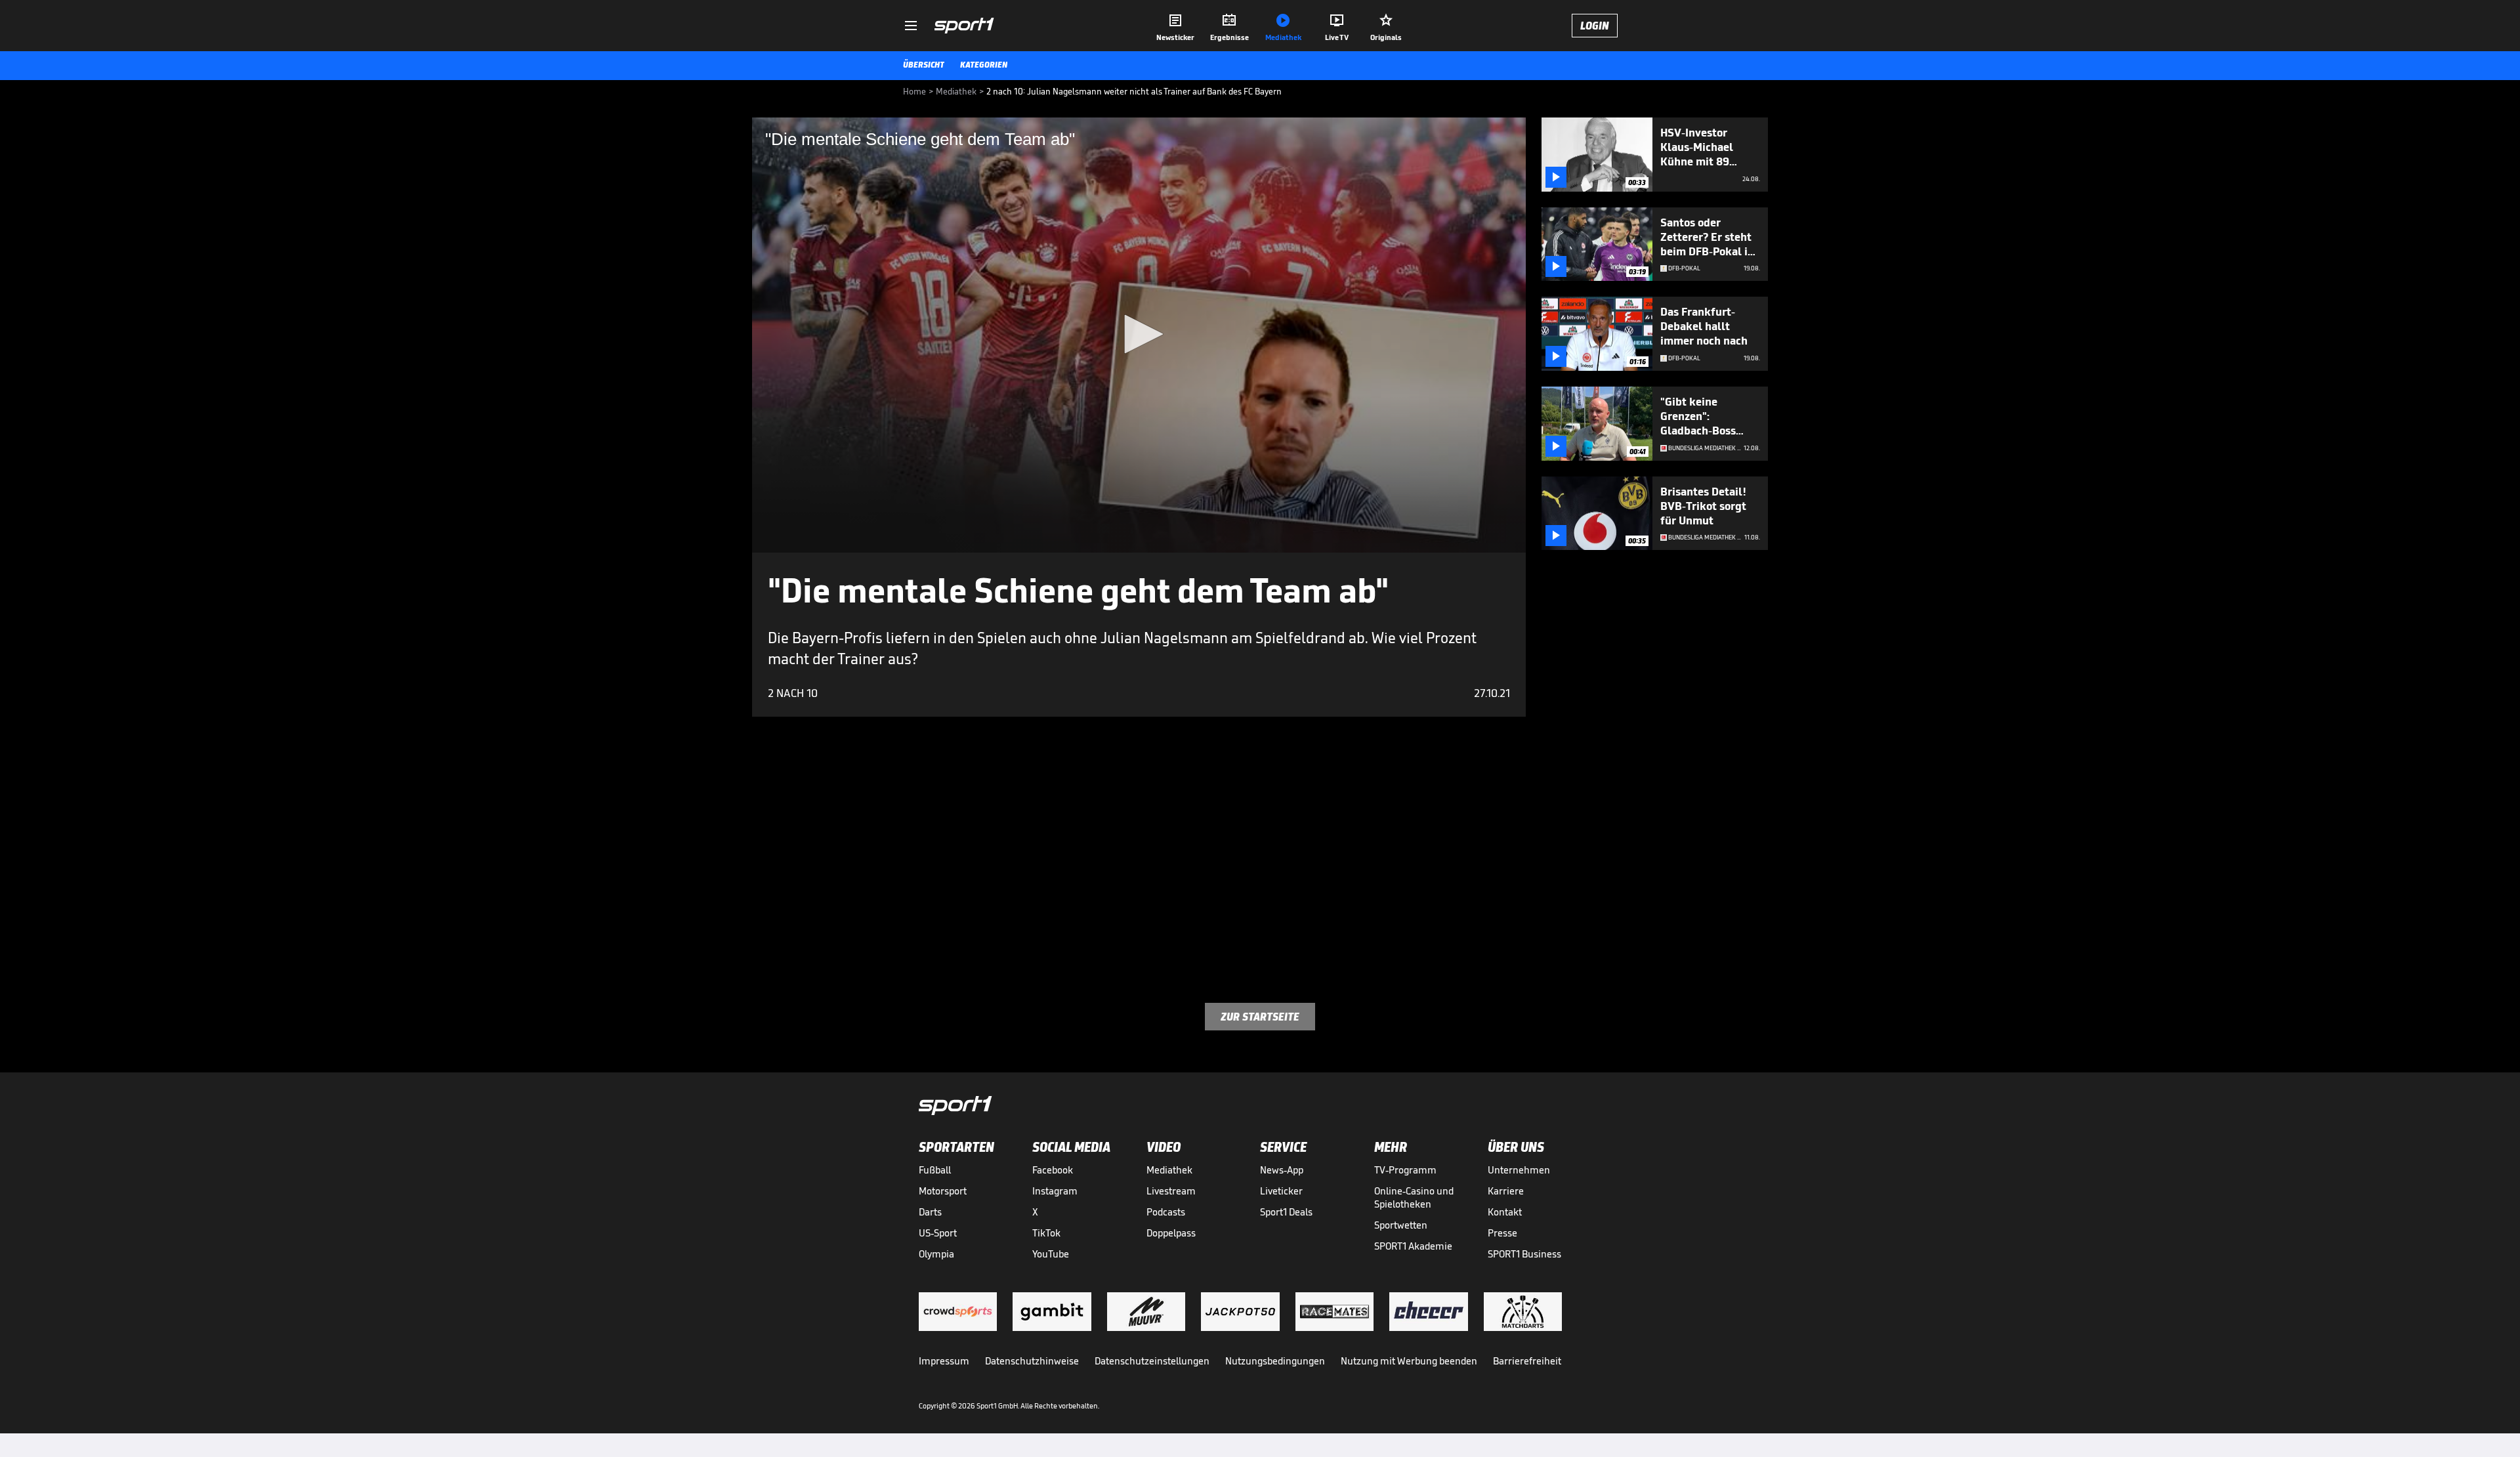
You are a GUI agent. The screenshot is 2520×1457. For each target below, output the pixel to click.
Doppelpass (1171, 1233)
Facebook (1053, 1170)
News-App (1282, 1170)
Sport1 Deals (1286, 1212)
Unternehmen (1519, 1170)
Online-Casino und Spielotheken (1414, 1197)
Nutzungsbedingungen (1275, 1361)
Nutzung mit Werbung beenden (1409, 1361)
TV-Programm (1405, 1170)
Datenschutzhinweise (1032, 1361)
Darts (930, 1212)
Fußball (935, 1170)
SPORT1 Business (1524, 1254)
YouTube (1051, 1254)
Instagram (1055, 1191)
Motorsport (943, 1191)
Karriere (1506, 1191)
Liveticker (1281, 1191)
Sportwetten (1401, 1225)
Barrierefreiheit (1527, 1361)
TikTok (1046, 1233)
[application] (1139, 335)
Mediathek (1169, 1170)
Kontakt (1505, 1212)
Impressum (944, 1361)
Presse (1502, 1233)
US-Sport (938, 1233)
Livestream (1171, 1191)
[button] (1139, 334)
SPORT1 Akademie (1413, 1246)
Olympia (936, 1254)
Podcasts (1166, 1212)
